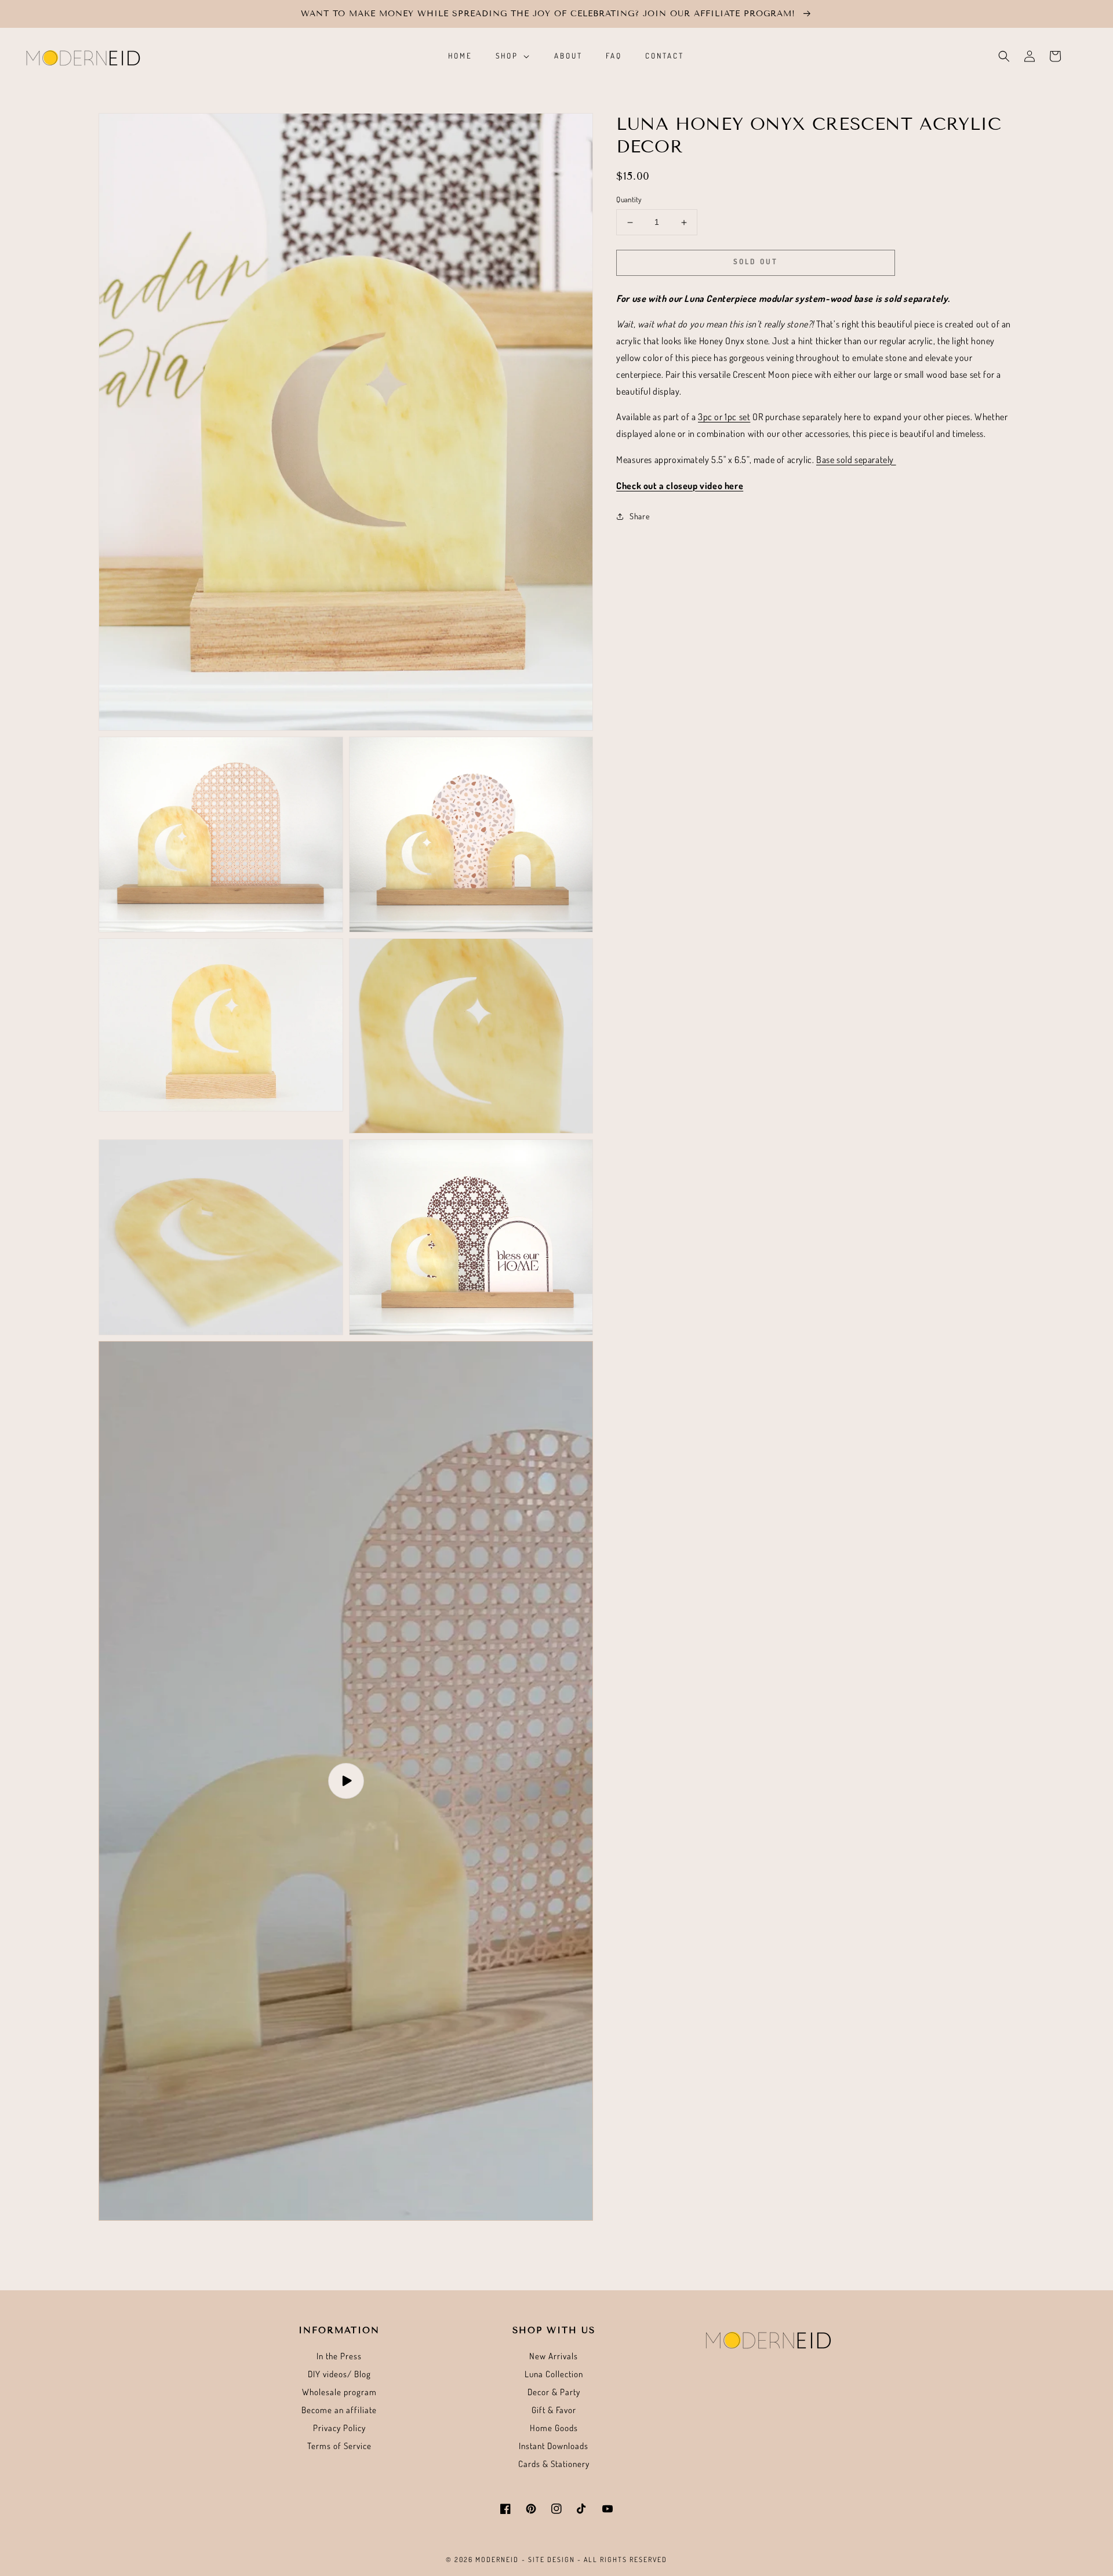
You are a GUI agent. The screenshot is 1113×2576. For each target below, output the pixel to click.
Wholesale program (339, 2392)
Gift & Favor (554, 2410)
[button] (1004, 56)
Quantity (629, 200)
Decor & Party (554, 2392)
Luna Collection (554, 2374)
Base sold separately (856, 460)
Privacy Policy (339, 2428)
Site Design (552, 2559)
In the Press (339, 2356)
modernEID (497, 2559)
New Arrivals (554, 2356)
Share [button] (639, 516)
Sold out (756, 262)
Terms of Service (339, 2446)
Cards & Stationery (554, 2464)
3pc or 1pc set (724, 417)
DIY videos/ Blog (339, 2374)
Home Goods (554, 2428)
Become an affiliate (339, 2410)
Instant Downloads (554, 2446)
